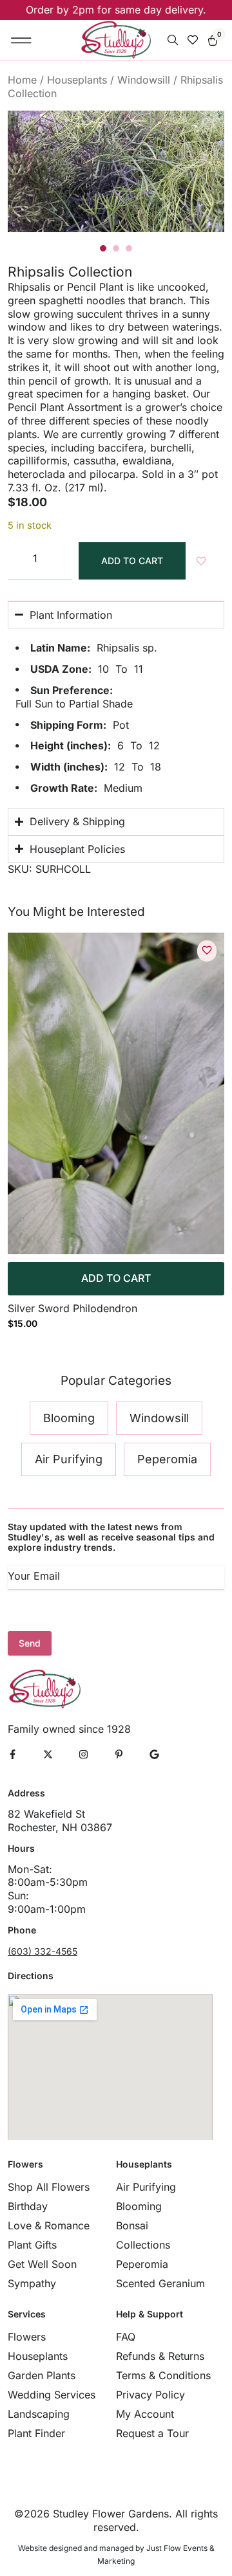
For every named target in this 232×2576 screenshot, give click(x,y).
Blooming (139, 2206)
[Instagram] (83, 1754)
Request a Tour (152, 2433)
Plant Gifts (32, 2245)
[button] (22, 40)
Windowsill (144, 80)
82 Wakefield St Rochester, (46, 1821)
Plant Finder (36, 2433)
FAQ (126, 2337)
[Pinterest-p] (119, 1754)
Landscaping (39, 2414)
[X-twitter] (48, 1754)
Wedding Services (52, 2395)
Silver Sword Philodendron (72, 1308)
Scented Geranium (160, 2283)
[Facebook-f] (13, 1754)
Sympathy (32, 2283)
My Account (145, 2414)
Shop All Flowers (49, 2187)
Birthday (28, 2206)
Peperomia (142, 2264)
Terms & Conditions (163, 2375)
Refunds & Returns (160, 2356)
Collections (143, 2245)
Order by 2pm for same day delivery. (116, 10)
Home (22, 80)
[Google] (154, 1754)
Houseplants (77, 80)
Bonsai (132, 2225)
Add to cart (132, 561)
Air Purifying (146, 2187)
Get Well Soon (42, 2264)
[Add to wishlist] (207, 950)
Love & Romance (49, 2225)
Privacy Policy (150, 2395)
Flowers (27, 2337)
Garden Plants (42, 2375)
